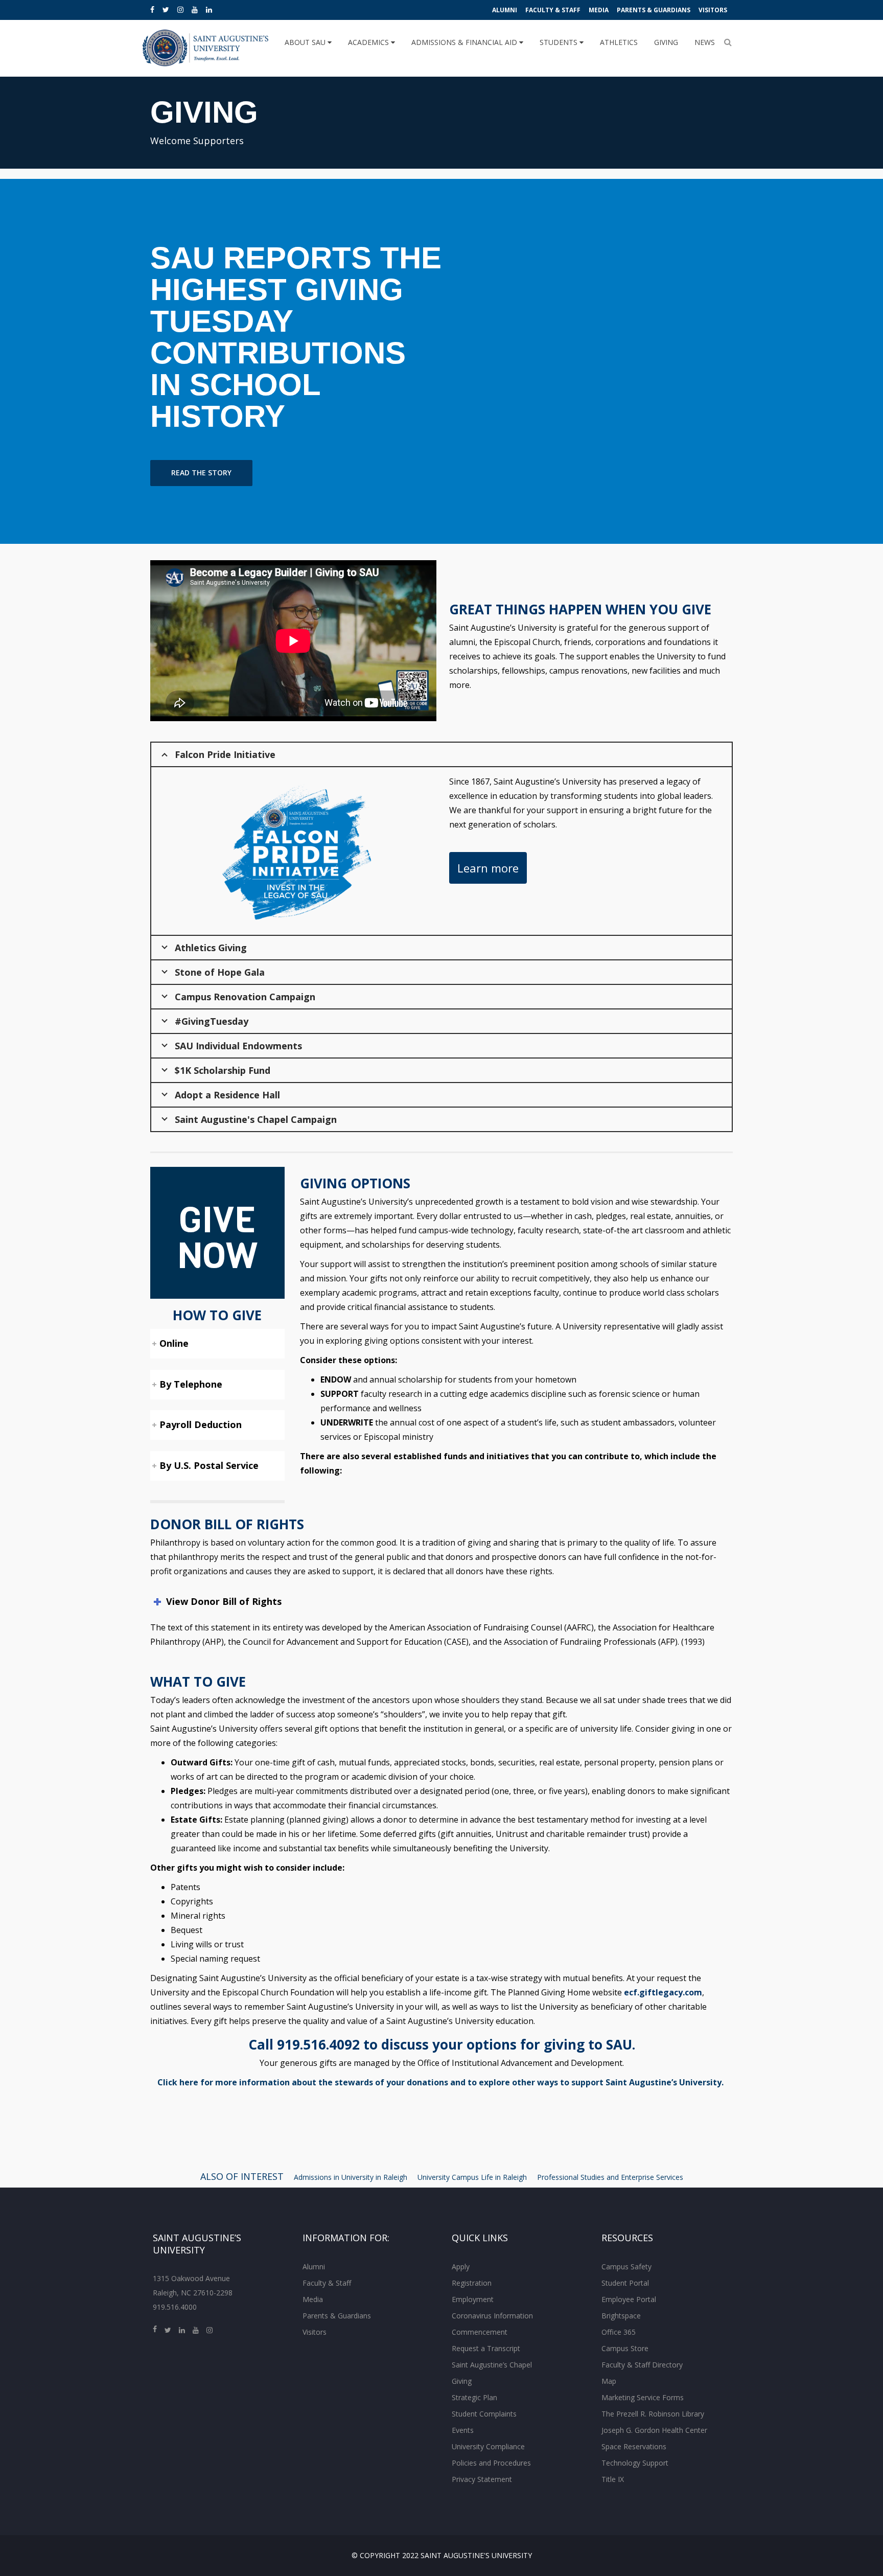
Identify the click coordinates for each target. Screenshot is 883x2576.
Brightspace (621, 2316)
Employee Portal (629, 2299)
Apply (461, 2267)
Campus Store (625, 2348)
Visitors (713, 10)
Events (463, 2430)
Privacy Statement (482, 2479)
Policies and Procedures (491, 2463)
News (705, 42)
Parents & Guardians (654, 10)
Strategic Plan (474, 2397)
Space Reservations (634, 2446)
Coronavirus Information (492, 2316)
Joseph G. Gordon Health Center (654, 2430)
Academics (369, 42)
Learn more (488, 868)
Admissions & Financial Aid (465, 42)
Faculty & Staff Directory (642, 2365)
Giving (666, 42)
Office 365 (619, 2332)
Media (599, 10)
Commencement (480, 2332)
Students (560, 42)
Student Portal (625, 2283)
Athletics (619, 42)
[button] (73, 361)
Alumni (505, 10)
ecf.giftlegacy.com (663, 1992)
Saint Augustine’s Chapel (492, 2365)
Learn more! (195, 495)
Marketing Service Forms (643, 2397)
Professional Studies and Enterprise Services (610, 2177)
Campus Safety (626, 2267)
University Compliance (488, 2446)
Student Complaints (484, 2414)
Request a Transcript (486, 2348)
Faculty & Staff (553, 10)
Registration (472, 2283)
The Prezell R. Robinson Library (653, 2414)
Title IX (613, 2479)
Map (609, 2381)
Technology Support (635, 2463)
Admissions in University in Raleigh (351, 2177)
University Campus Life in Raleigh (472, 2177)
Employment (473, 2299)
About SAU (306, 42)
